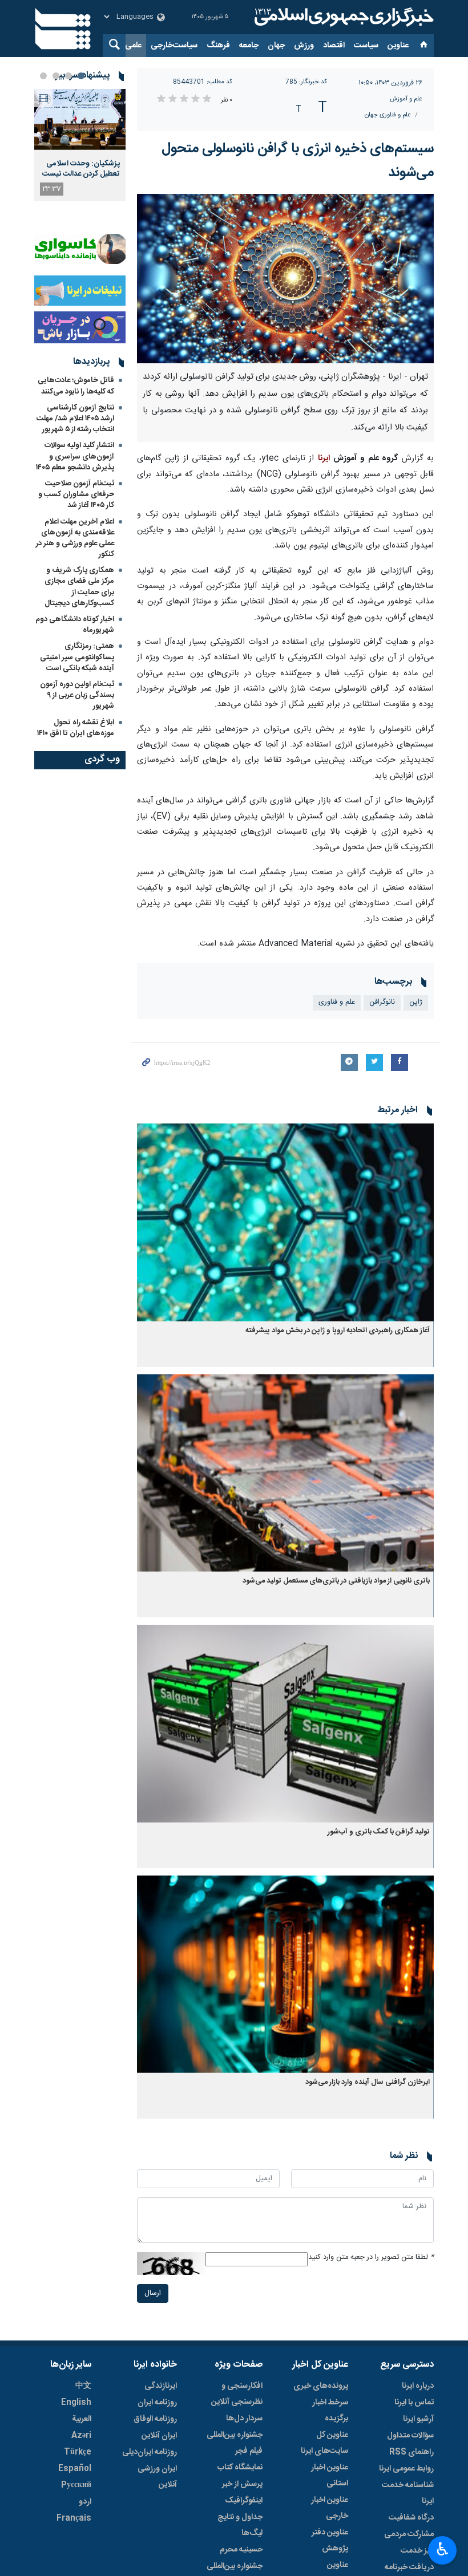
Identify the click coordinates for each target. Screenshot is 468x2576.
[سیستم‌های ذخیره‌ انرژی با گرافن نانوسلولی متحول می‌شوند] (285, 279)
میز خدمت (417, 2551)
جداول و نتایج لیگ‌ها (240, 2525)
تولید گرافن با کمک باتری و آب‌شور (379, 1832)
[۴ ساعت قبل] (80, 119)
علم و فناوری (337, 1002)
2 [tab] (68, 76)
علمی (133, 46)
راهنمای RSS (411, 2452)
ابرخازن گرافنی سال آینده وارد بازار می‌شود (368, 2082)
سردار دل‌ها (244, 2419)
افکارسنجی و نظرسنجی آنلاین (237, 2394)
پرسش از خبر (242, 2484)
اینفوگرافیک (244, 2501)
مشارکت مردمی (409, 2534)
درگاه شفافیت (411, 2518)
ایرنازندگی (161, 2386)
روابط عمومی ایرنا (406, 2469)
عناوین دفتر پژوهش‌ (330, 2541)
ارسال (153, 2293)
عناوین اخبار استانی (330, 2476)
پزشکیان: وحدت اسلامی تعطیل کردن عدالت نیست (81, 169)
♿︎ (443, 2549)
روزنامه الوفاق (155, 2419)
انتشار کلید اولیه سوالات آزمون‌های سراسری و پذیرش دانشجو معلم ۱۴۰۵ (75, 456)
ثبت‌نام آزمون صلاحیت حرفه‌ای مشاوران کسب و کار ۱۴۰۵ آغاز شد (76, 494)
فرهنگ (218, 46)
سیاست (366, 46)
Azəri (81, 2436)
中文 (83, 2386)
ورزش (304, 46)
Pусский (76, 2485)
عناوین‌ (398, 46)
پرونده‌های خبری (321, 2386)
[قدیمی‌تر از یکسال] (285, 1222)
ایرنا (342, 17)
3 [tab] (56, 76)
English (76, 2403)
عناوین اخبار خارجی (330, 2508)
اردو (85, 2502)
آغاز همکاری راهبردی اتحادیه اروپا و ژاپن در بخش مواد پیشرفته (338, 1331)
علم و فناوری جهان (388, 115)
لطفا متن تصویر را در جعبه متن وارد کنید (371, 2257)
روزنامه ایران (157, 2403)
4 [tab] (43, 76)
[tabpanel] (80, 145)
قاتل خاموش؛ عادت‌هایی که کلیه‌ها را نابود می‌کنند (76, 386)
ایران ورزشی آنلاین (157, 2477)
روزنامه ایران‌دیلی (150, 2452)
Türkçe (78, 2452)
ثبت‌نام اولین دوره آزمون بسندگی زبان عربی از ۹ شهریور (77, 695)
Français (74, 2518)
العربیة (82, 2419)
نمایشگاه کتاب (240, 2468)
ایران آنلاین (159, 2436)
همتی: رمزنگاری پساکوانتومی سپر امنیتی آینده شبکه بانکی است (77, 657)
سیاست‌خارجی (174, 46)
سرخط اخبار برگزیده (330, 2411)
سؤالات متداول (410, 2436)
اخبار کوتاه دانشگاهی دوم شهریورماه (75, 625)
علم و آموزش (406, 99)
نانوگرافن (382, 1002)
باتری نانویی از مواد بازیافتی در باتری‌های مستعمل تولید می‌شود (336, 1581)
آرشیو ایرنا (418, 2419)
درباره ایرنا (418, 2386)
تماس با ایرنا (414, 2403)
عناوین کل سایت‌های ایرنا (324, 2443)
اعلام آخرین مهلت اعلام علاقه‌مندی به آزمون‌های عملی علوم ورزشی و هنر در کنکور (75, 538)
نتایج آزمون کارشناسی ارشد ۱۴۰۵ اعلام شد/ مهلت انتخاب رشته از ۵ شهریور (75, 419)
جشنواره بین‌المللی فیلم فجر (235, 2443)
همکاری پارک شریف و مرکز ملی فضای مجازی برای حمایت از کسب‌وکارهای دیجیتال (79, 587)
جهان (276, 46)
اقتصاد (334, 46)
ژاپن (416, 1002)
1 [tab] (81, 76)
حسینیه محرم (241, 2550)
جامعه (249, 46)
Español (75, 2469)
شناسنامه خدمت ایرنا (408, 2493)
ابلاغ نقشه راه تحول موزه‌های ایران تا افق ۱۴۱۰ (76, 728)
